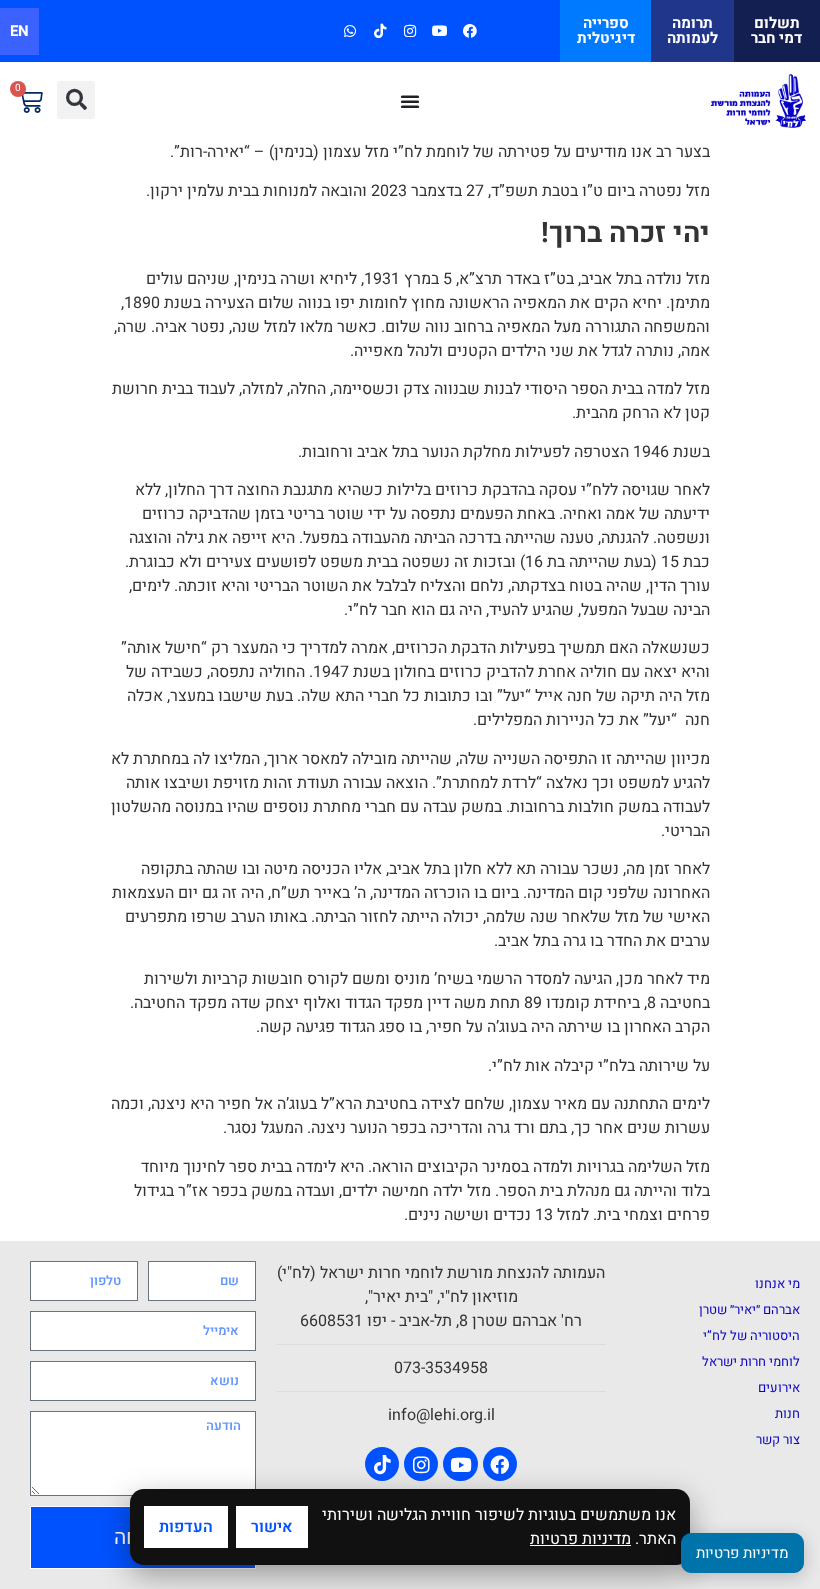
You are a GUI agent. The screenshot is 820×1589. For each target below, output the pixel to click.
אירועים (779, 1387)
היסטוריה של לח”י (751, 1335)
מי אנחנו (777, 1283)
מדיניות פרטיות (580, 1539)
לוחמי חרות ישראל (751, 1361)
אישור (272, 1527)
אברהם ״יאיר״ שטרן (749, 1309)
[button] (76, 100)
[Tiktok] (379, 30)
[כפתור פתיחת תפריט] (410, 101)
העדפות (186, 1527)
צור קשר (778, 1439)
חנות (787, 1413)
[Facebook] (470, 30)
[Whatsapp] (349, 30)
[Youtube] (440, 30)
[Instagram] (409, 30)
